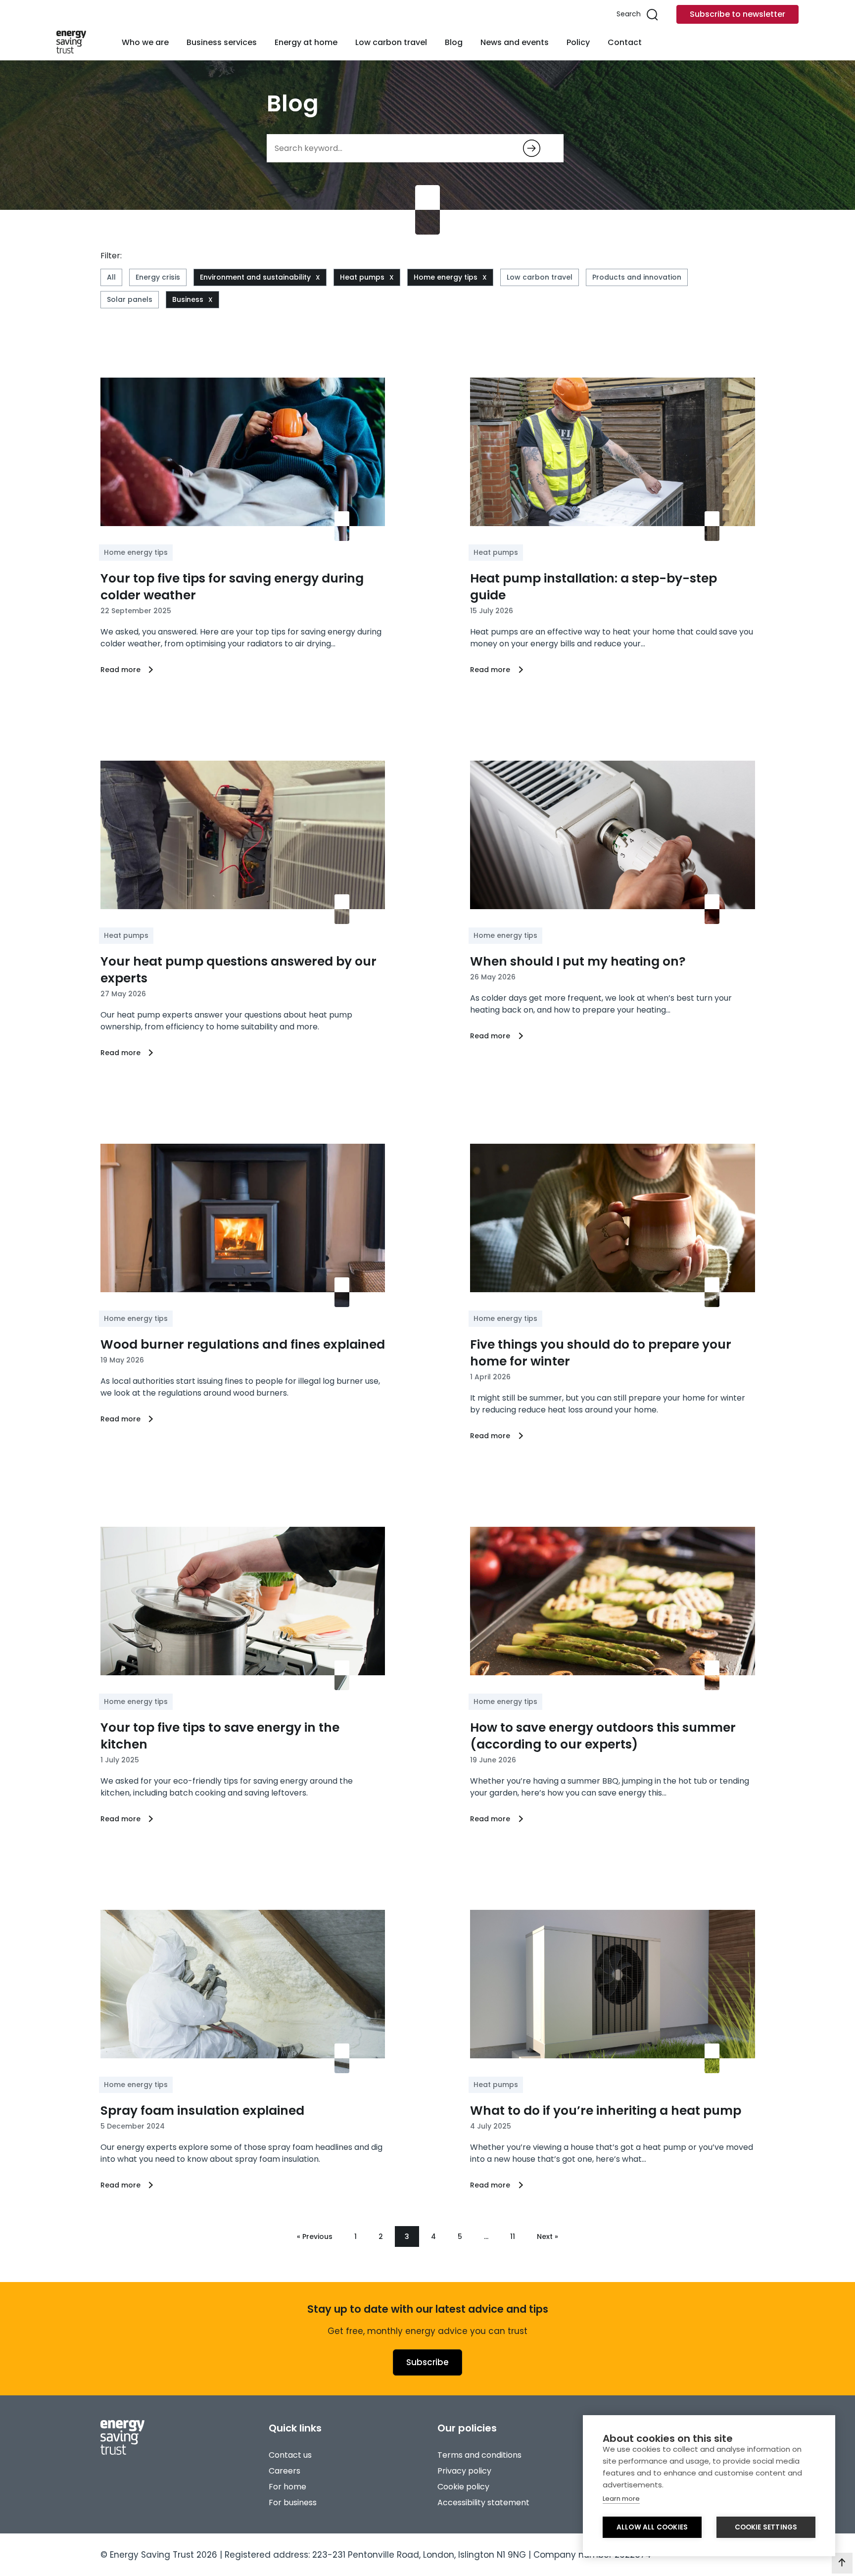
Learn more (621, 2499)
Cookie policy (463, 2487)
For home (287, 2487)
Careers (285, 2471)
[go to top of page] (842, 2563)
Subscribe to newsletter (737, 14)
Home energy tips (446, 277)
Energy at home (306, 42)
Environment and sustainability (255, 277)
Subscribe (427, 2362)
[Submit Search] (532, 148)
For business (293, 2503)
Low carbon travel (391, 42)
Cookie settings (766, 2527)
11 (513, 2236)
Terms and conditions (479, 2455)
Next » (547, 2236)
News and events (515, 42)
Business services (222, 42)
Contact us (290, 2455)
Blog (454, 42)
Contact (625, 42)
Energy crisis (158, 277)
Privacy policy (464, 2471)
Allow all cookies (652, 2527)
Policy (578, 42)
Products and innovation (637, 277)
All (111, 277)
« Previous (315, 2236)
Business (188, 299)
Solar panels (130, 299)
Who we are (145, 42)
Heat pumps (362, 277)
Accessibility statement (483, 2503)
